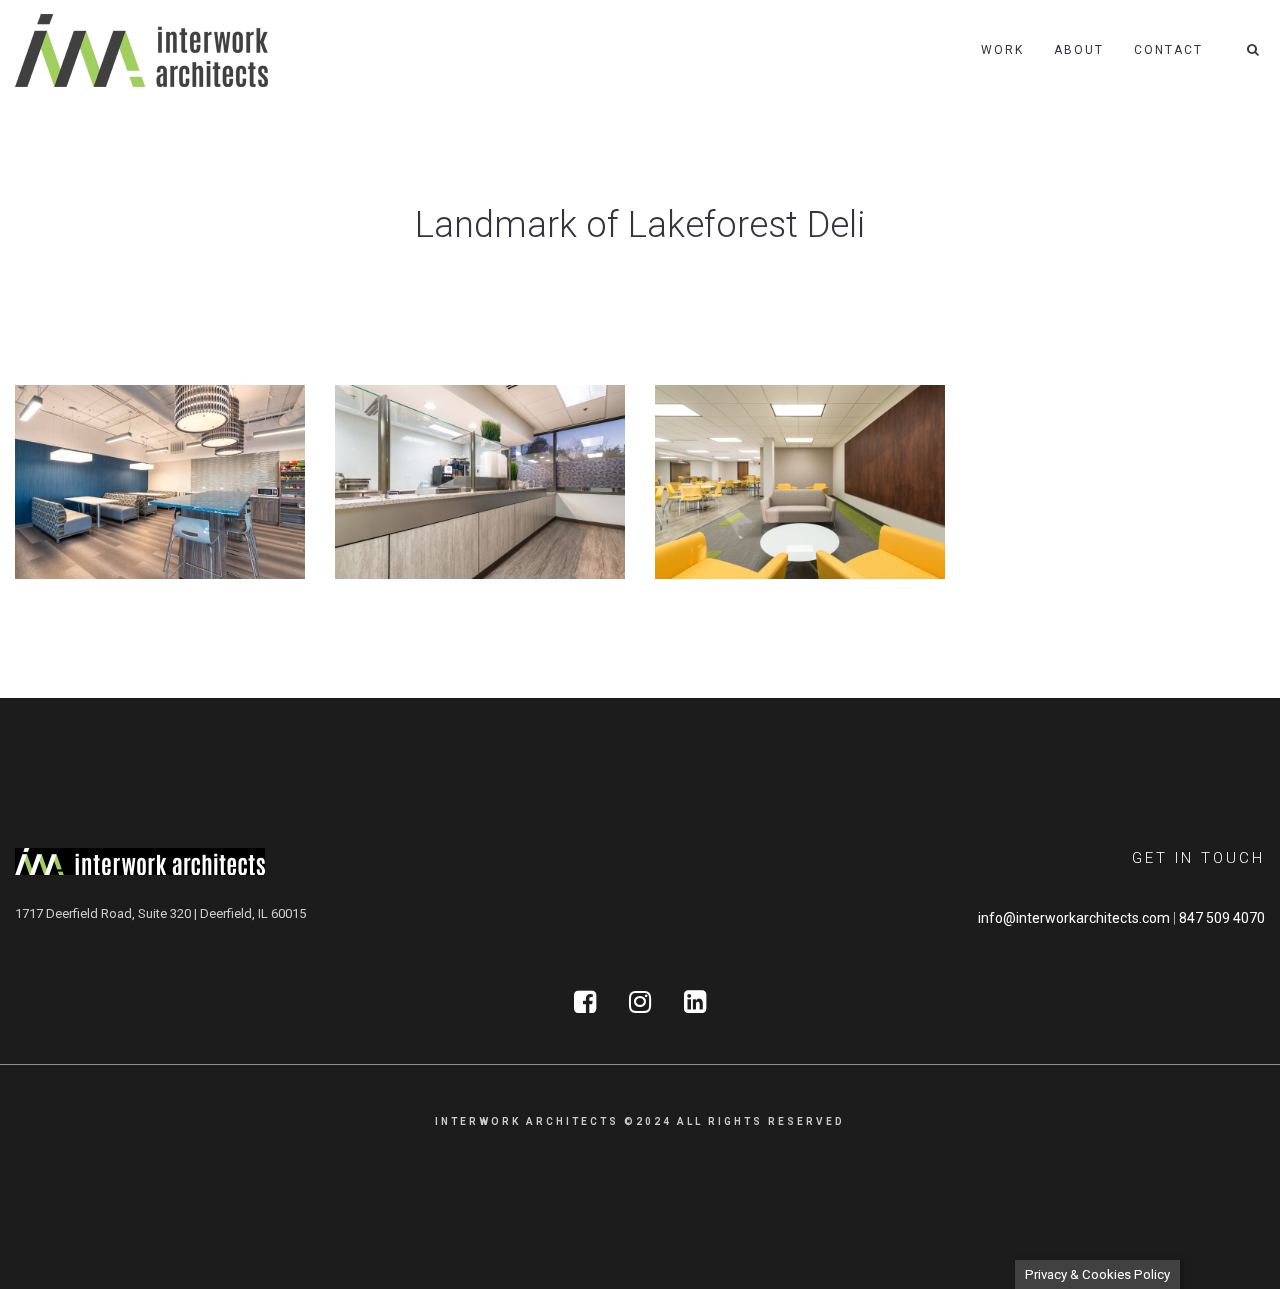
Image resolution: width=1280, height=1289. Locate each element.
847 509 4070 (1222, 918)
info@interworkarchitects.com (1074, 918)
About (1079, 50)
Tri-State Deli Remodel (443, 531)
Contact (1168, 50)
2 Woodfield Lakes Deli (765, 531)
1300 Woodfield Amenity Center (157, 531)
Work (1002, 50)
